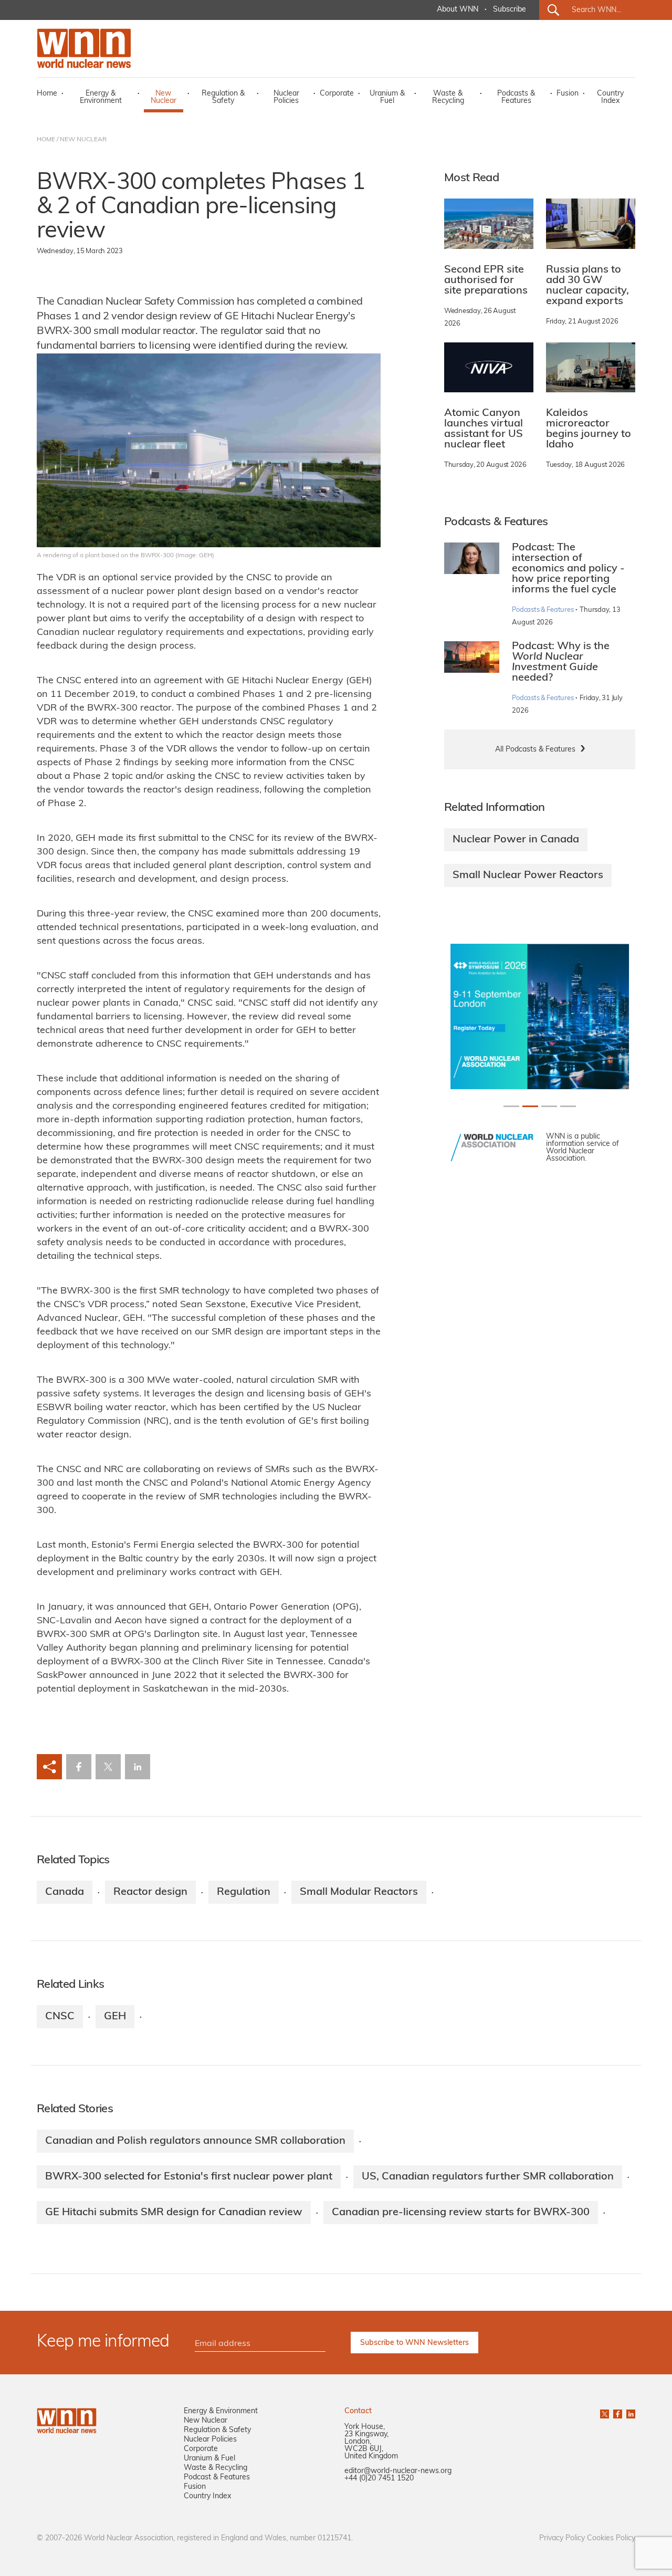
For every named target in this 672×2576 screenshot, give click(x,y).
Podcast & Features (217, 2478)
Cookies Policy (611, 2538)
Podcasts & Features (516, 97)
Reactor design (150, 1892)
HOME (46, 140)
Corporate (337, 94)
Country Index (610, 97)
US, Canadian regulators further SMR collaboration (488, 2177)
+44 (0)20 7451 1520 (379, 2479)
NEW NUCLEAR (83, 140)
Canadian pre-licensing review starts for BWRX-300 (461, 2213)
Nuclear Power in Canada (516, 840)
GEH (115, 2017)
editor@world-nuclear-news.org (398, 2471)
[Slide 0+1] (511, 1106)
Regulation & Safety (223, 97)
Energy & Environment (101, 97)
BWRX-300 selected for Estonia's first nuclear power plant (189, 2177)
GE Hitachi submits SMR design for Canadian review (174, 2213)
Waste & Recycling (448, 97)
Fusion (568, 94)
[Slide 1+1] (530, 1106)
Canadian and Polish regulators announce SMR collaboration (195, 2141)
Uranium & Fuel (387, 97)
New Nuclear (164, 97)
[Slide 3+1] (568, 1106)
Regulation (244, 1892)
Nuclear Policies (286, 97)
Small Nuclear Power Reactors (528, 875)
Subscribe (510, 10)
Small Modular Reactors (359, 1892)
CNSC (60, 2017)
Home (47, 94)
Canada (65, 1892)
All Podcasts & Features (535, 750)
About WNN (458, 10)
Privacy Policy (562, 2538)
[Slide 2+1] (549, 1106)
